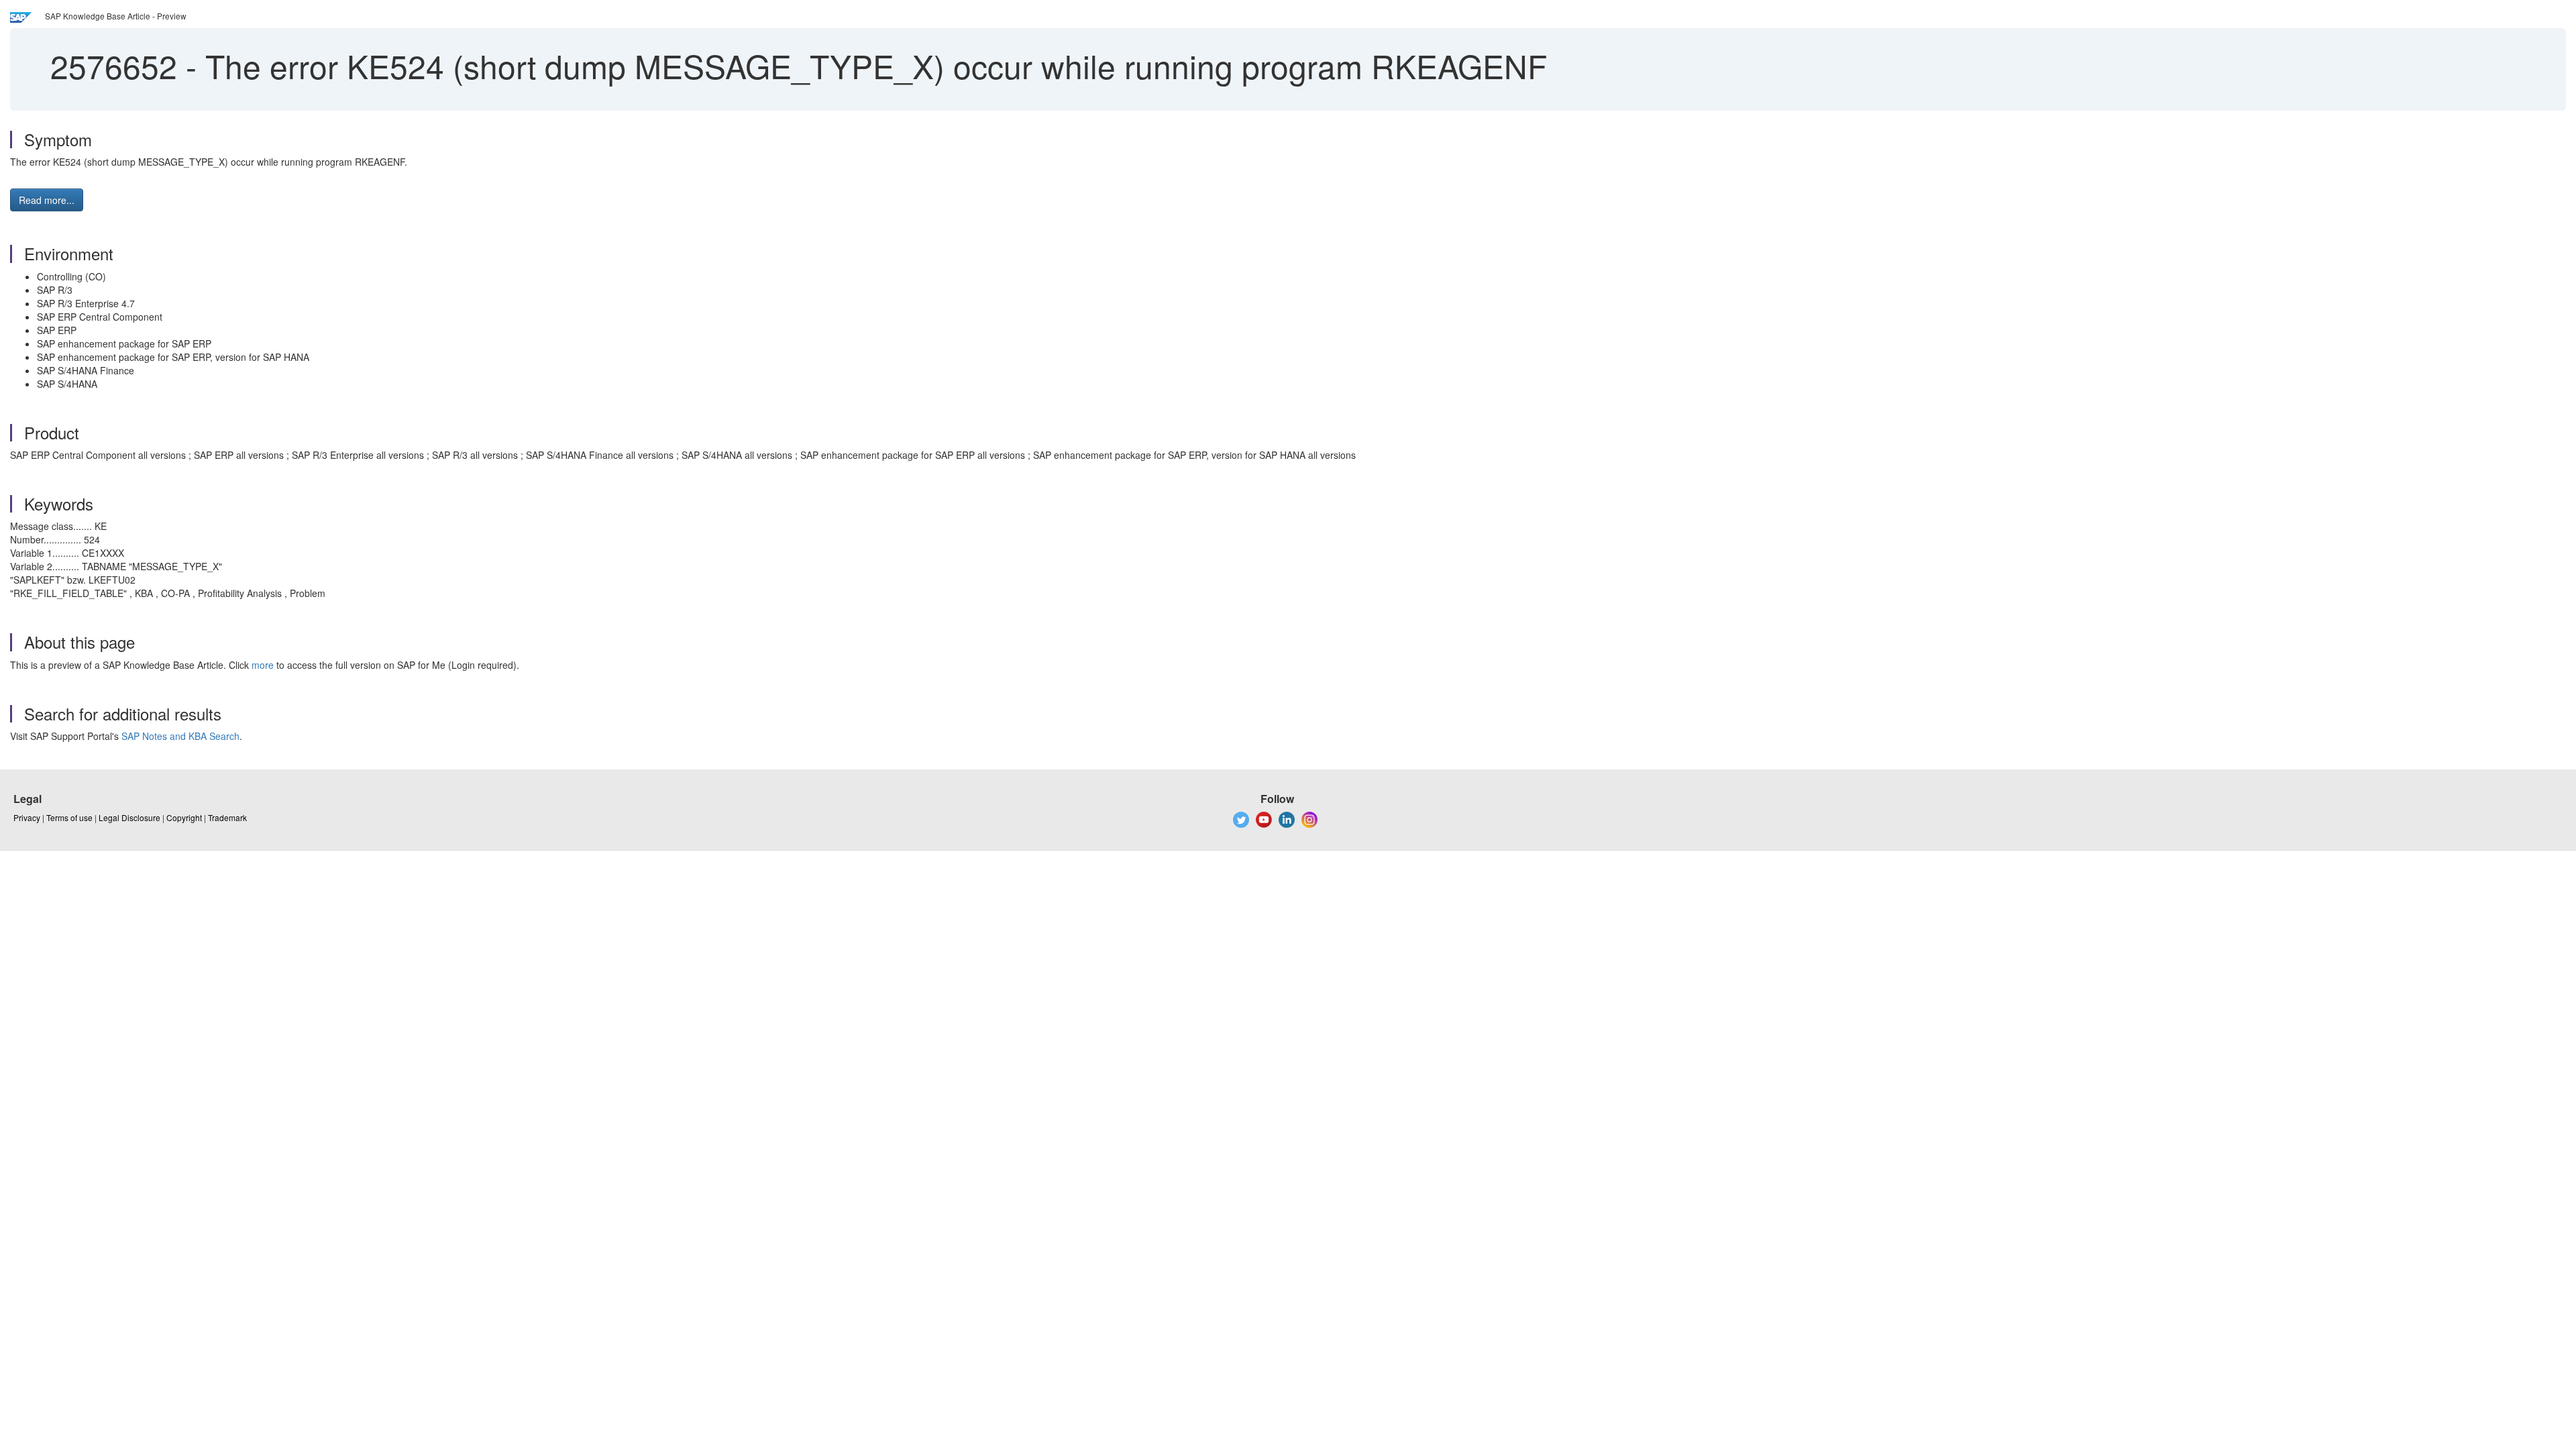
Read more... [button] (47, 200)
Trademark (227, 817)
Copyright (184, 817)
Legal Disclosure (129, 817)
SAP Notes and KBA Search (180, 736)
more (263, 665)
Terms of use (69, 817)
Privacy (27, 817)
